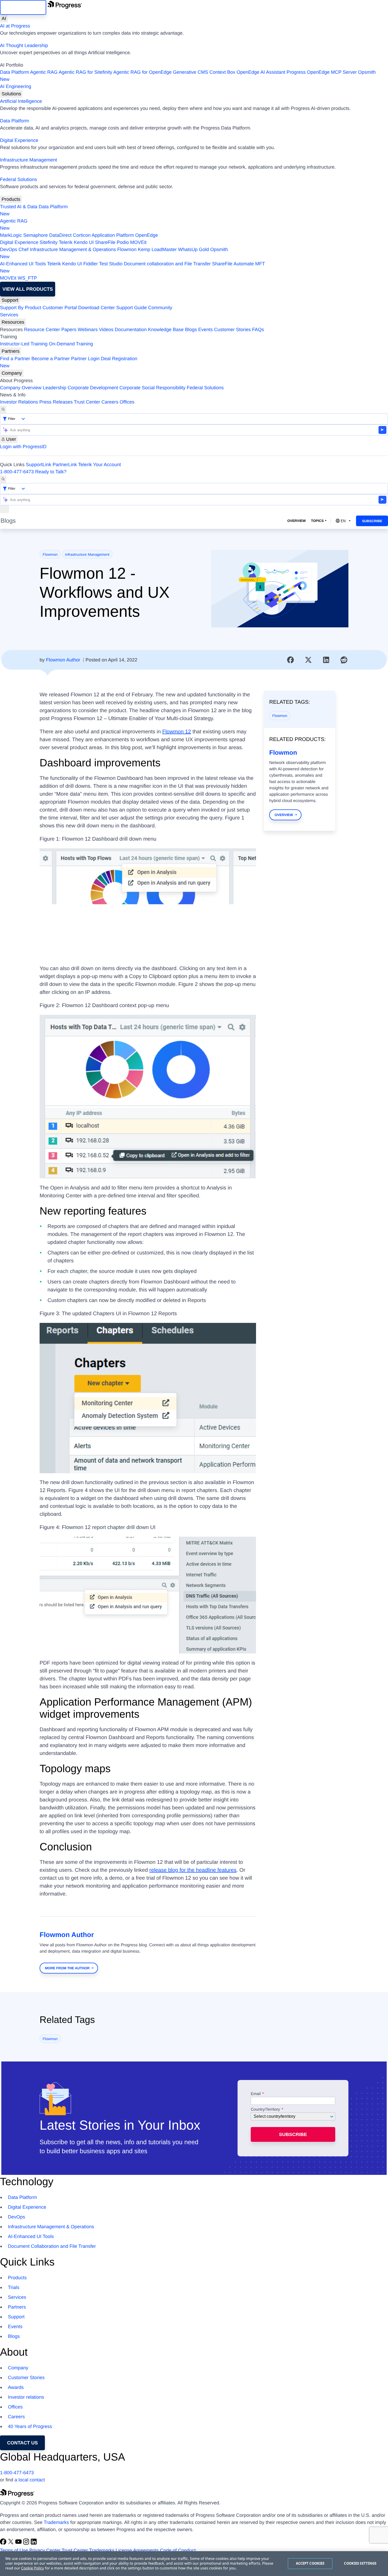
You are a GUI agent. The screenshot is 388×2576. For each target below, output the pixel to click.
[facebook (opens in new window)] (4, 2543)
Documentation (131, 330)
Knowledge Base (166, 330)
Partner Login (85, 359)
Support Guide (131, 308)
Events (205, 330)
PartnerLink (65, 465)
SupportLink (39, 465)
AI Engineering (16, 86)
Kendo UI (84, 242)
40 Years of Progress (30, 2426)
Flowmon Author (63, 660)
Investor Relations (19, 402)
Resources (13, 322)
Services (9, 315)
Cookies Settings (360, 2563)
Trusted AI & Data (19, 207)
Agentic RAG (44, 72)
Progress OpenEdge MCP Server (322, 72)
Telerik (66, 242)
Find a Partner (15, 359)
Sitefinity (49, 242)
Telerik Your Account (100, 465)
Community (160, 308)
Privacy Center (45, 2550)
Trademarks (56, 2522)
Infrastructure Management (29, 160)
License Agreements (137, 2550)
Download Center (96, 308)
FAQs (258, 330)
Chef (23, 249)
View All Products (28, 289)
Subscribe (372, 521)
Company (12, 373)
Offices (127, 402)
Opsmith (188, 76)
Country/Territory (265, 2110)
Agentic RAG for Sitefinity (85, 72)
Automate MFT (133, 267)
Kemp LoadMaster (157, 249)
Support (10, 300)
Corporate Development (93, 388)
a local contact (30, 2480)
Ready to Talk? (51, 472)
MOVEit (138, 242)
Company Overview (21, 388)
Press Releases (56, 402)
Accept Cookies (310, 2563)
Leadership (55, 388)
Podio (123, 242)
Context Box (222, 72)
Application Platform (113, 235)
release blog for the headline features (193, 1870)
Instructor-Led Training (24, 344)
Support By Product (21, 308)
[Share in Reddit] (344, 660)
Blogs (191, 330)
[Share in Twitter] (308, 660)
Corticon (82, 235)
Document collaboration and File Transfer (167, 264)
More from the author (67, 1968)
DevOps (9, 249)
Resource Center (42, 330)
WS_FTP (27, 278)
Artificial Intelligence (21, 101)
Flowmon (127, 249)
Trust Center (87, 402)
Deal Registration (69, 362)
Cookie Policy (32, 2568)
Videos (106, 330)
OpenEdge (146, 235)
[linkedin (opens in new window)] (34, 2543)
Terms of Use (14, 2550)
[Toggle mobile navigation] (4, 509)
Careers (110, 402)
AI (4, 18)
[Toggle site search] (3, 479)
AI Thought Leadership (24, 45)
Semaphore (36, 235)
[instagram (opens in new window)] (27, 2543)
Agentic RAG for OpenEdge (142, 72)
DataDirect (60, 235)
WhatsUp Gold (193, 249)
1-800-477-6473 (17, 472)
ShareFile (105, 242)
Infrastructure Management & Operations (73, 249)
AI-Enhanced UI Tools (23, 264)
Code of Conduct (178, 2550)
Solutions (11, 94)
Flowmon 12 (177, 732)
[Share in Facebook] (291, 660)
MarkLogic (11, 235)
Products (11, 199)
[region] (194, 2564)
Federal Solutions (18, 179)
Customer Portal (60, 308)
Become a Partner (51, 359)
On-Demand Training (71, 344)
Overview (296, 521)
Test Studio (111, 264)
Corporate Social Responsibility (152, 388)
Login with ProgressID (23, 447)
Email (256, 2094)
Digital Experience (19, 140)
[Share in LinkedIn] (326, 660)
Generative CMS (190, 72)
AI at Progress (15, 26)
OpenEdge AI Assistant (261, 72)
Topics (317, 521)
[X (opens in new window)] (11, 2543)
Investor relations (26, 2397)
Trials (14, 2287)
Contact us (23, 2443)
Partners (11, 351)
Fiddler (91, 264)
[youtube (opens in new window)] (19, 2543)
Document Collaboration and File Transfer (52, 2246)
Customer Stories (232, 330)
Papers (69, 330)
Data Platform (15, 72)
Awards (16, 2387)
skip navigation (23, 7)
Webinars (88, 330)
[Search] (3, 409)
